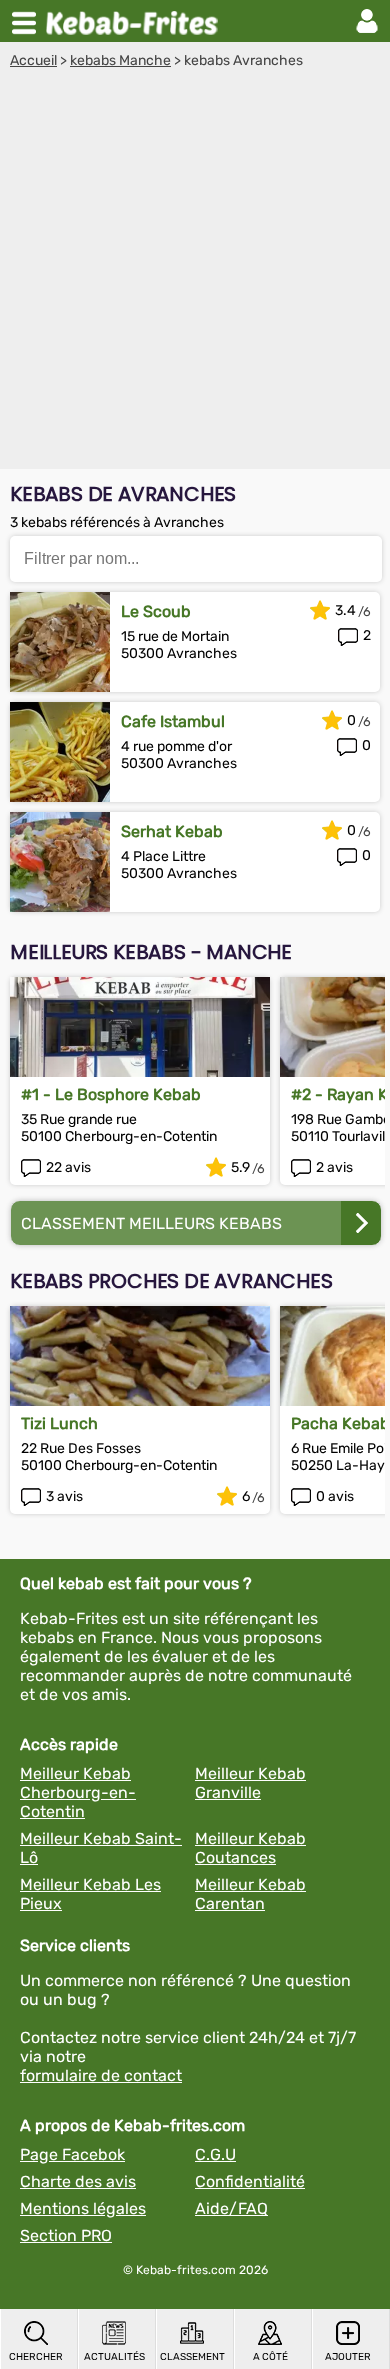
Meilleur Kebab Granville (250, 1783)
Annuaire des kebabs (136, 21)
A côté (270, 2357)
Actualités (114, 2357)
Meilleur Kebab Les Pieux (90, 1894)
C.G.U (215, 2154)
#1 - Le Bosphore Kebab (111, 1094)
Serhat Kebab (172, 831)
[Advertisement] (195, 274)
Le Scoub (156, 611)
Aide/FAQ (231, 2208)
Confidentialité (250, 2181)
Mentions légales (83, 2208)
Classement (192, 2357)
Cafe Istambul (173, 721)
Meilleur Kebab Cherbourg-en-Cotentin (78, 1792)
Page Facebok (72, 2154)
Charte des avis (78, 2181)
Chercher (36, 2357)
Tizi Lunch (59, 1423)
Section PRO (66, 2235)
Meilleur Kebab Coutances (250, 1848)
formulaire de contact (101, 2075)
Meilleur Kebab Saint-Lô (101, 1848)
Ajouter (348, 2357)
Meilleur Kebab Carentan (250, 1894)
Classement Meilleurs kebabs (151, 1223)
